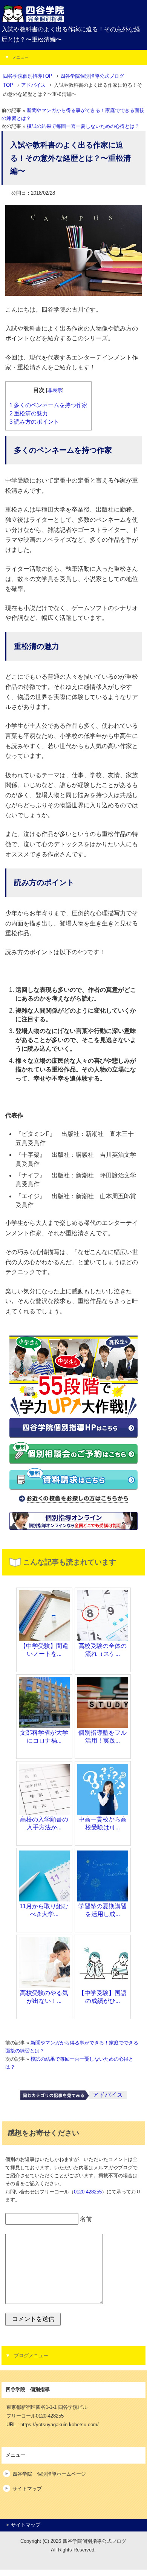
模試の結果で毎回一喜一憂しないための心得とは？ (83, 126)
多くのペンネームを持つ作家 (48, 405)
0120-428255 (88, 2192)
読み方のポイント (34, 422)
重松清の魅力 (29, 413)
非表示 (55, 390)
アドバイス (108, 2095)
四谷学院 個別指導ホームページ (49, 2474)
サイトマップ (27, 2489)
